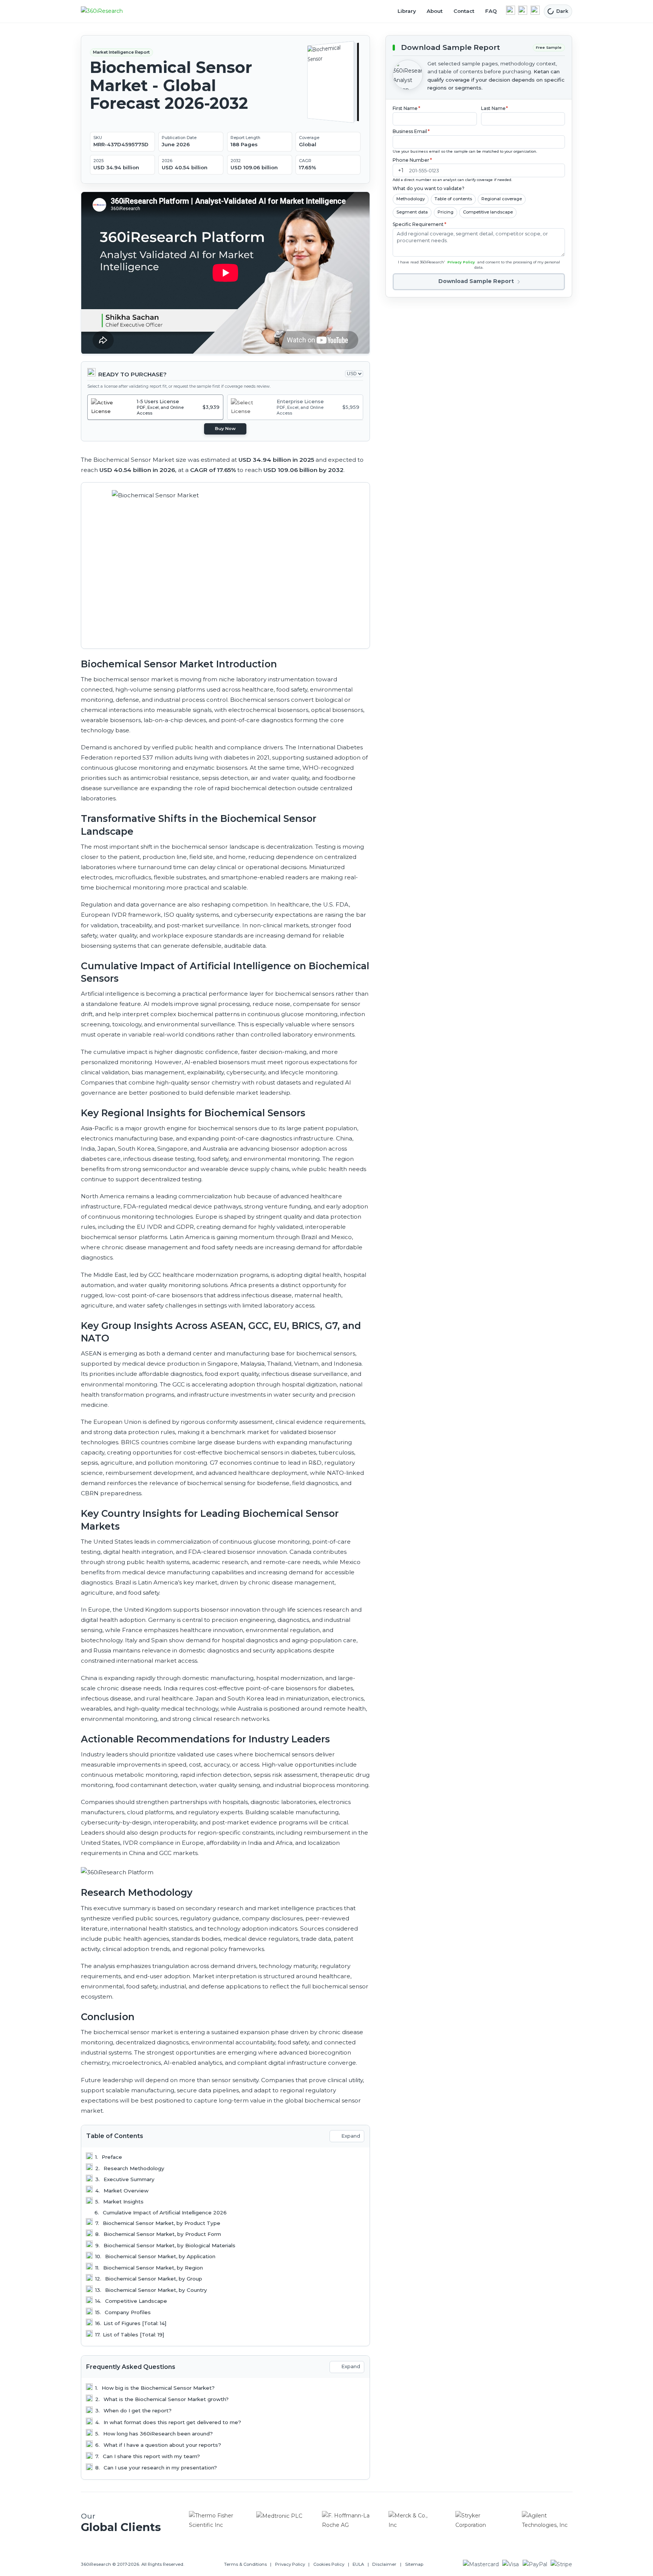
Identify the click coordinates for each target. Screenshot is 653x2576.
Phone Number (412, 160)
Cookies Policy (329, 2564)
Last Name (495, 108)
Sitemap (414, 2564)
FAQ (491, 11)
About (435, 11)
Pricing (446, 212)
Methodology (411, 199)
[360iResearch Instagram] (535, 10)
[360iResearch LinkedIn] (511, 10)
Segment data (412, 212)
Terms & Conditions (245, 2564)
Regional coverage (502, 199)
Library (407, 11)
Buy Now (225, 429)
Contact (464, 11)
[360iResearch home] (110, 11)
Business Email (411, 131)
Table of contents (453, 199)
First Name (406, 108)
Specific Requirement (419, 224)
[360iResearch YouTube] (523, 10)
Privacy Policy (461, 262)
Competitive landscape (488, 212)
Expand (351, 2136)
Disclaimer (384, 2564)
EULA (358, 2564)
